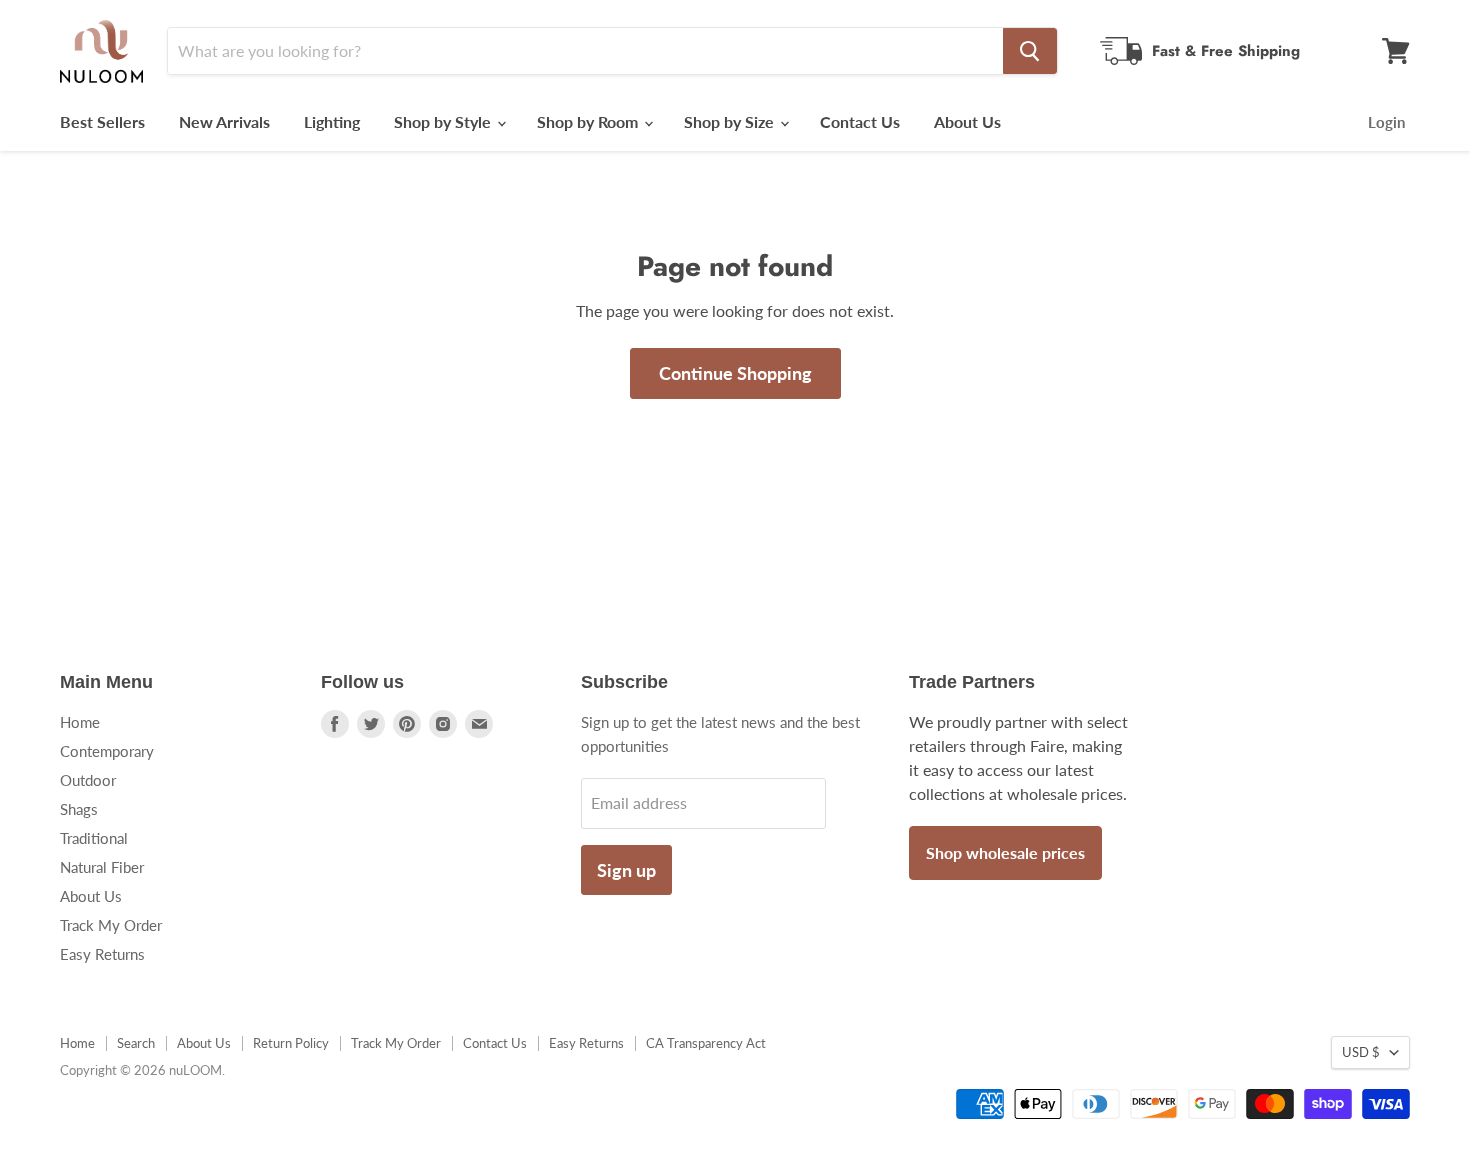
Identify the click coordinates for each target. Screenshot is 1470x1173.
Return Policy (291, 1043)
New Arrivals (224, 121)
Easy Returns (102, 954)
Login (1386, 122)
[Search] (1030, 51)
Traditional (94, 838)
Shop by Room (589, 121)
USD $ (1361, 1052)
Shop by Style (444, 121)
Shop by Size (731, 121)
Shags (79, 809)
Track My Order (111, 925)
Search (136, 1043)
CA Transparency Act (706, 1043)
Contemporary (107, 751)
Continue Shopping (735, 373)
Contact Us (860, 121)
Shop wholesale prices (1005, 852)
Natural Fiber (102, 867)
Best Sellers (102, 121)
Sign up (626, 870)
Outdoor (88, 780)
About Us (967, 121)
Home (80, 722)
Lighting (332, 121)
